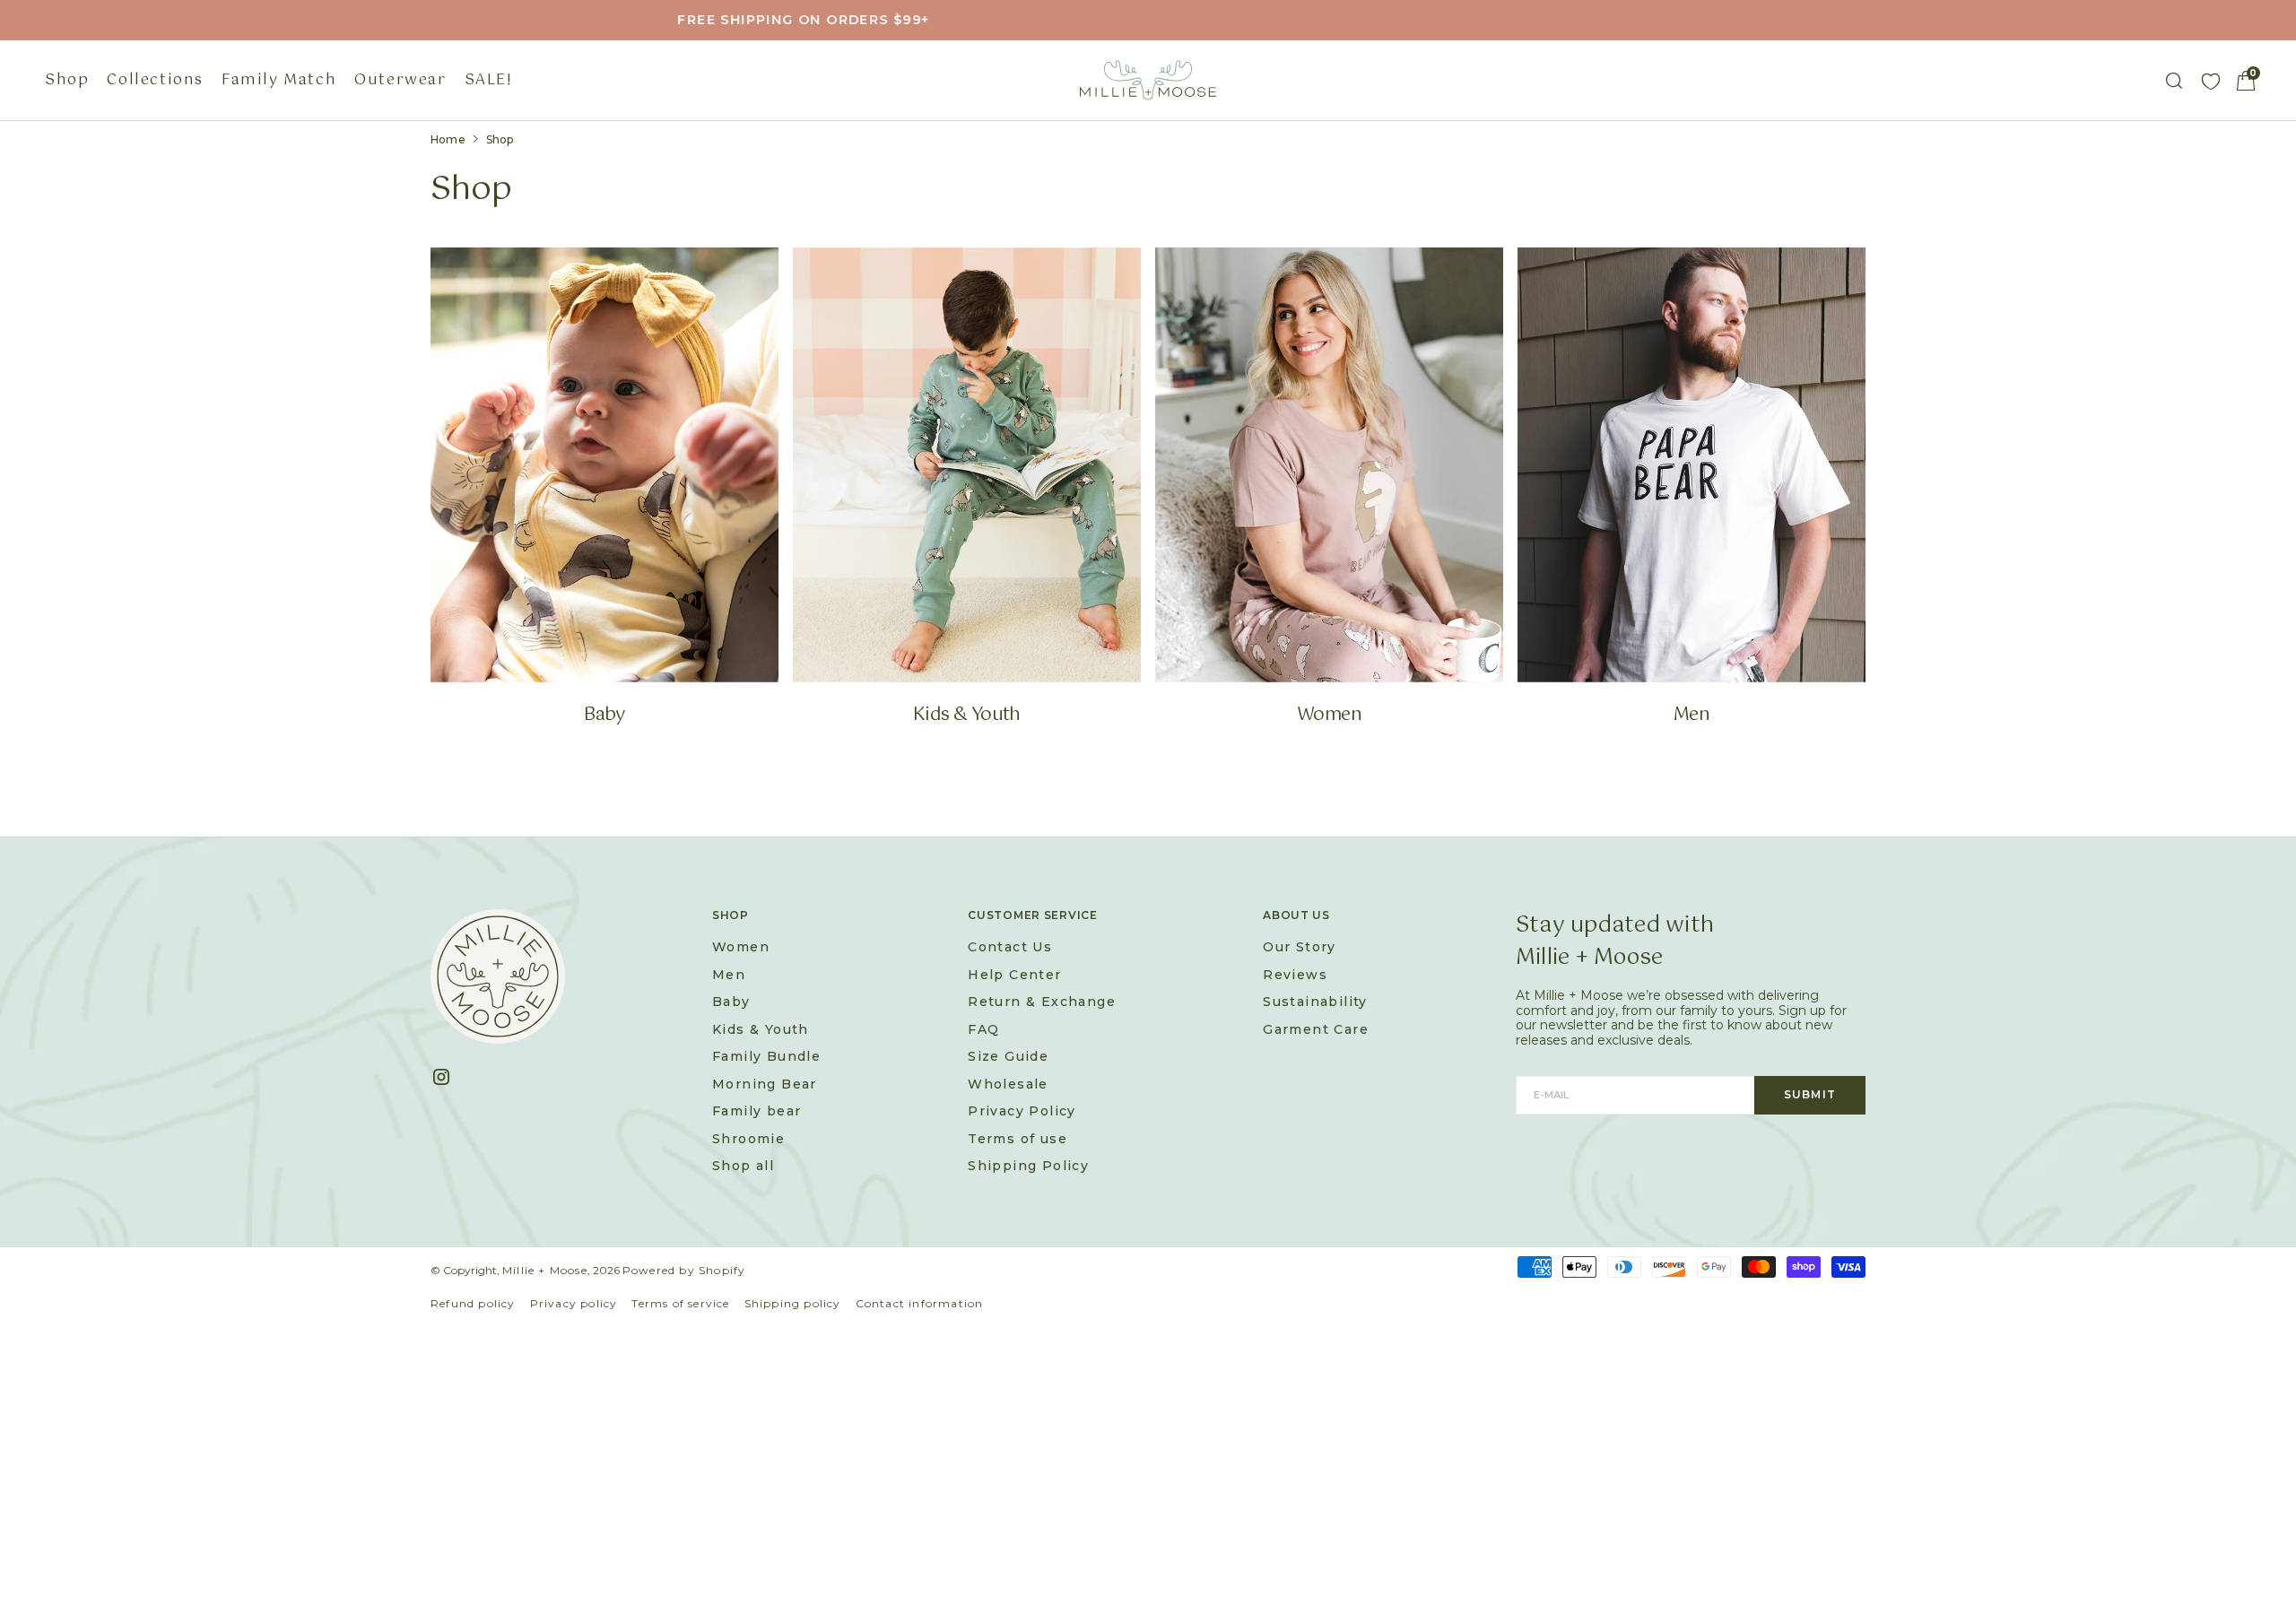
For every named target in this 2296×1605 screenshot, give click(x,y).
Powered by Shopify (684, 1270)
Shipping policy (793, 1303)
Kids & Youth (967, 716)
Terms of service (680, 1303)
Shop (67, 80)
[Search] (2174, 81)
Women (1329, 716)
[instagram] (448, 1077)
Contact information (920, 1303)
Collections (155, 80)
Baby (604, 716)
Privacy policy (574, 1303)
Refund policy (473, 1303)
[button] (2246, 81)
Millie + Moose (545, 1270)
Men (1692, 716)
